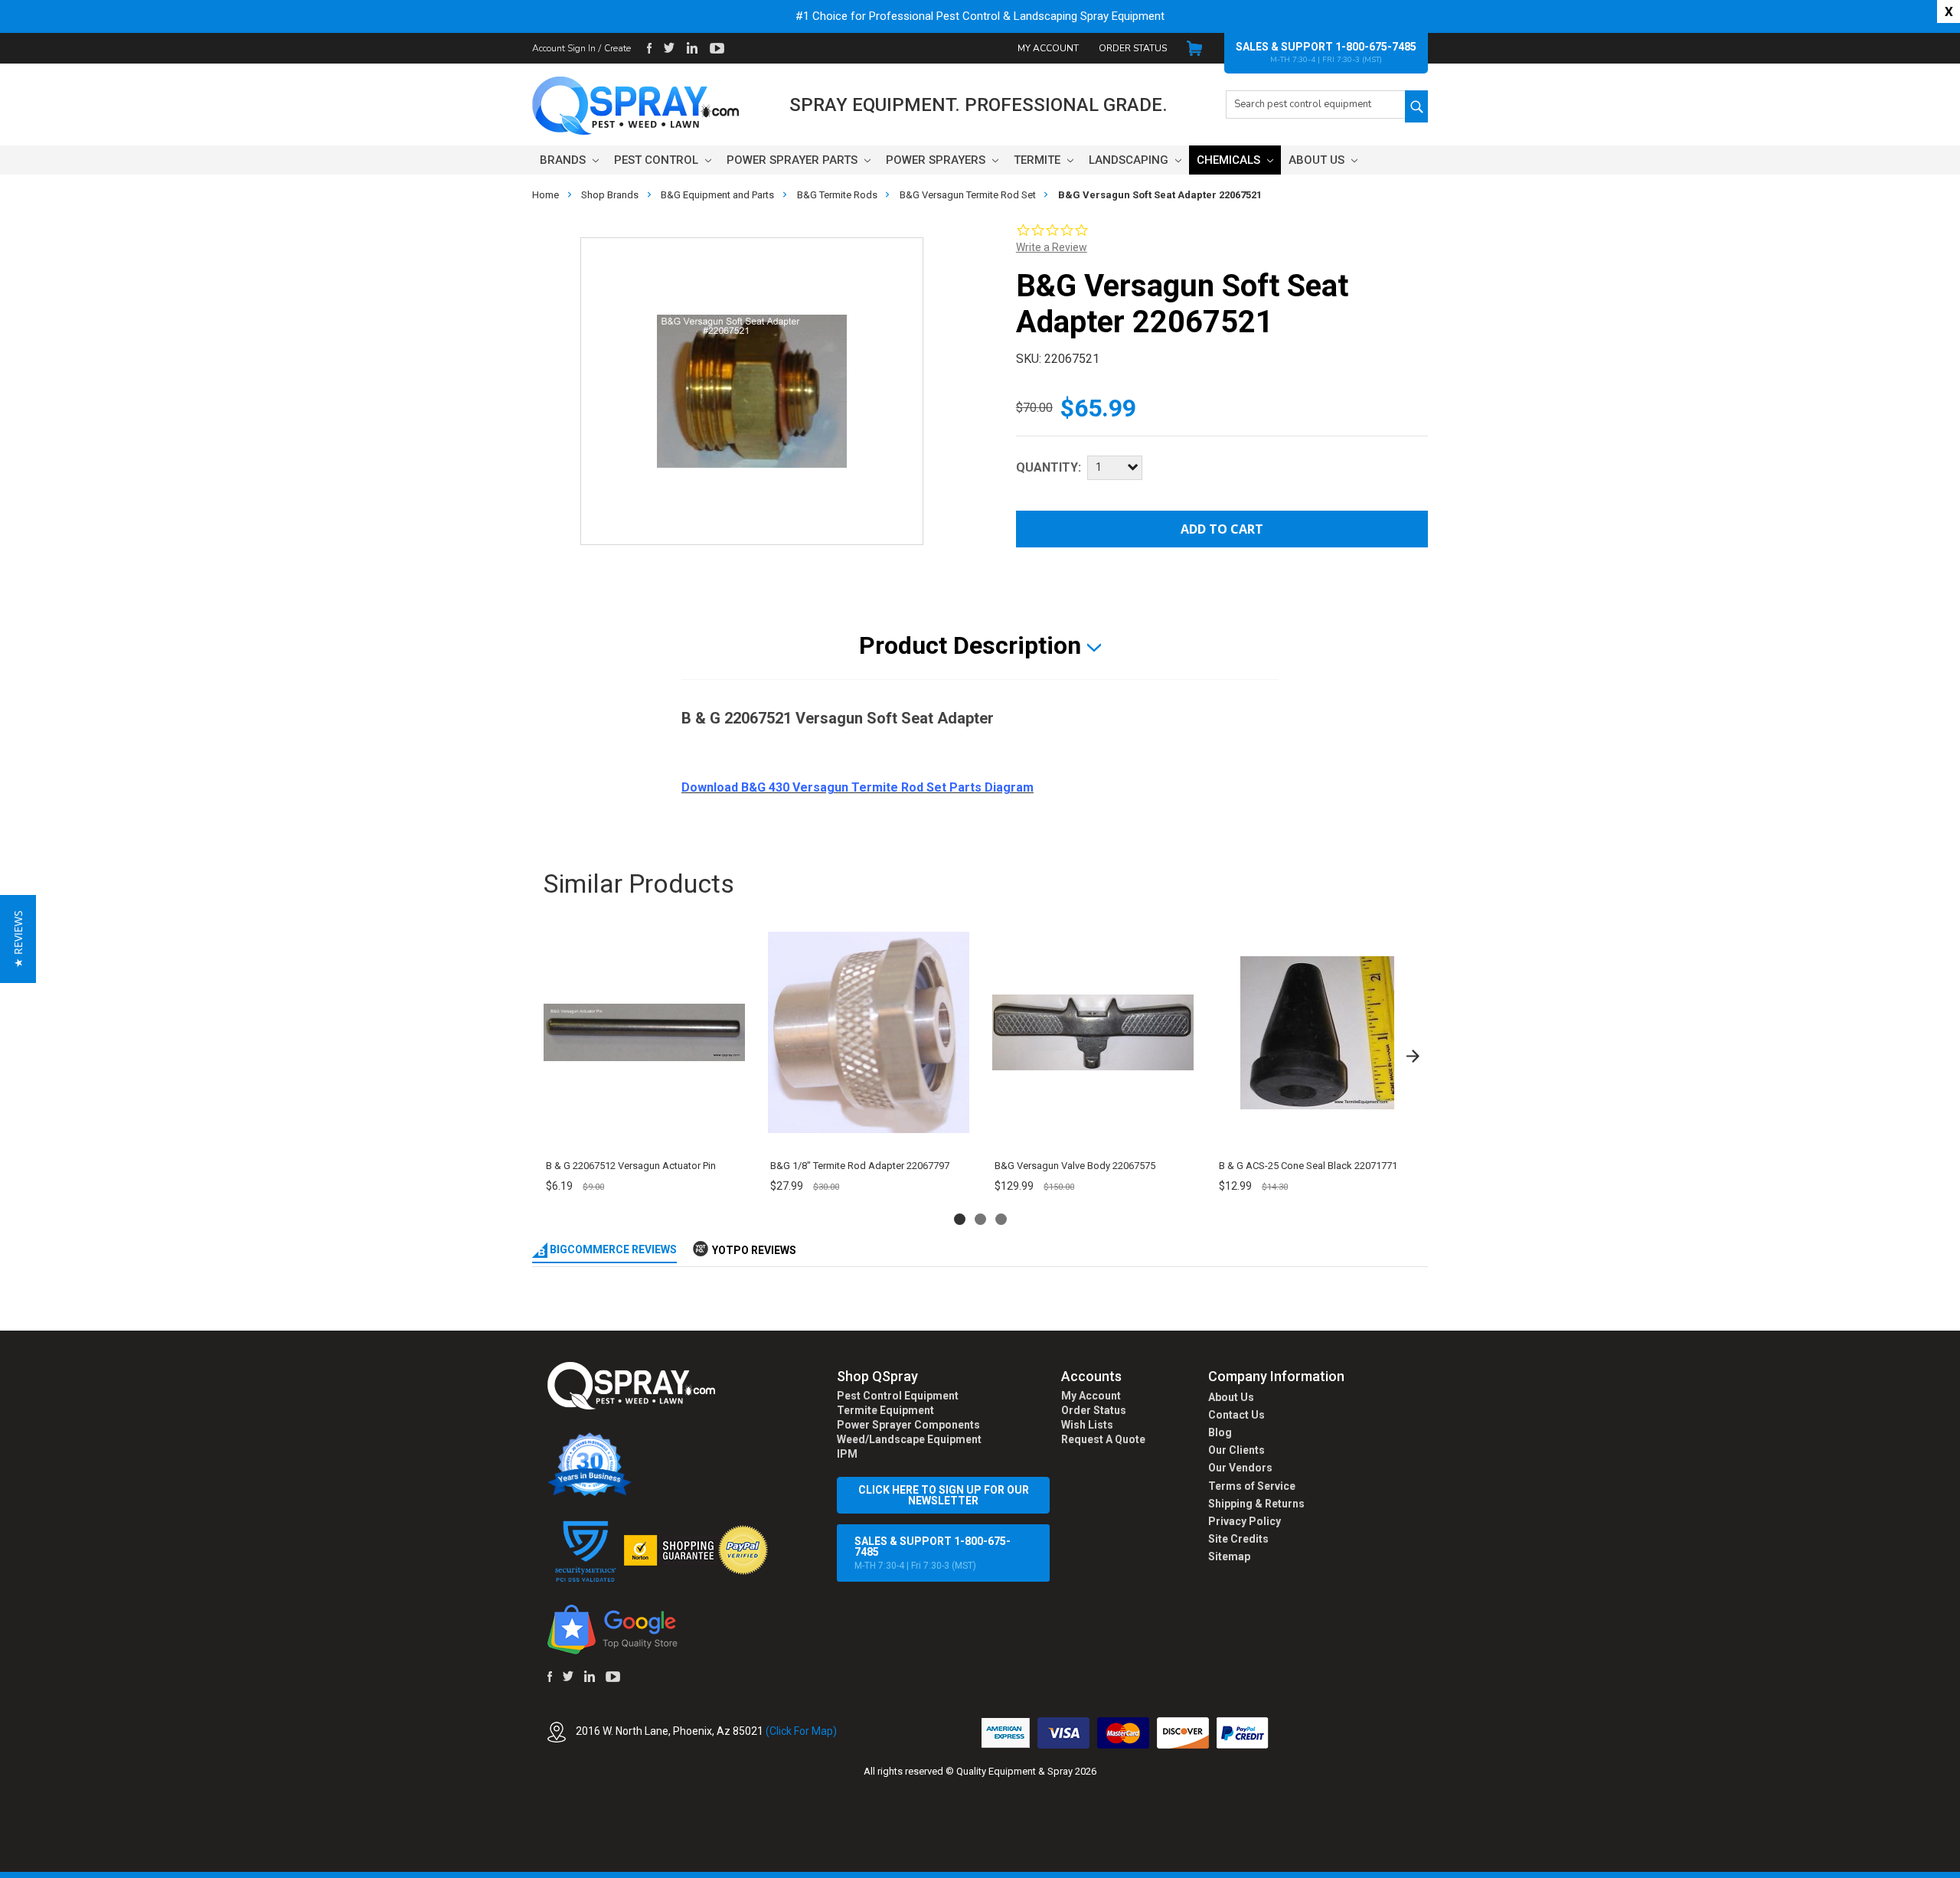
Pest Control (658, 160)
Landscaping (1130, 160)
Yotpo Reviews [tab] (754, 1250)
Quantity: (1049, 467)
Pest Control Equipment (898, 1396)
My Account (1048, 48)
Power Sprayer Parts (794, 160)
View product (644, 1131)
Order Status (1133, 48)
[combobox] (1315, 105)
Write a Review (1052, 247)
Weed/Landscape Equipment (909, 1439)
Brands (564, 160)
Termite (1039, 160)
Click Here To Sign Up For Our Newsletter (944, 1495)
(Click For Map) (801, 1731)
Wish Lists (1087, 1425)
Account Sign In (564, 48)
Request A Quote (1103, 1439)
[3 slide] (1001, 1219)
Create (617, 48)
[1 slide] (960, 1219)
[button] (1959, 1870)
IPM (847, 1454)
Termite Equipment (885, 1410)
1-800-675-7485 (1376, 47)
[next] (1413, 1056)
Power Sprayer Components (908, 1425)
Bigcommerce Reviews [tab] (612, 1249)
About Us (1318, 160)
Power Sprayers (937, 160)
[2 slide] (980, 1219)
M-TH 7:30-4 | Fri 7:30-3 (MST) (933, 1553)
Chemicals (1230, 160)
